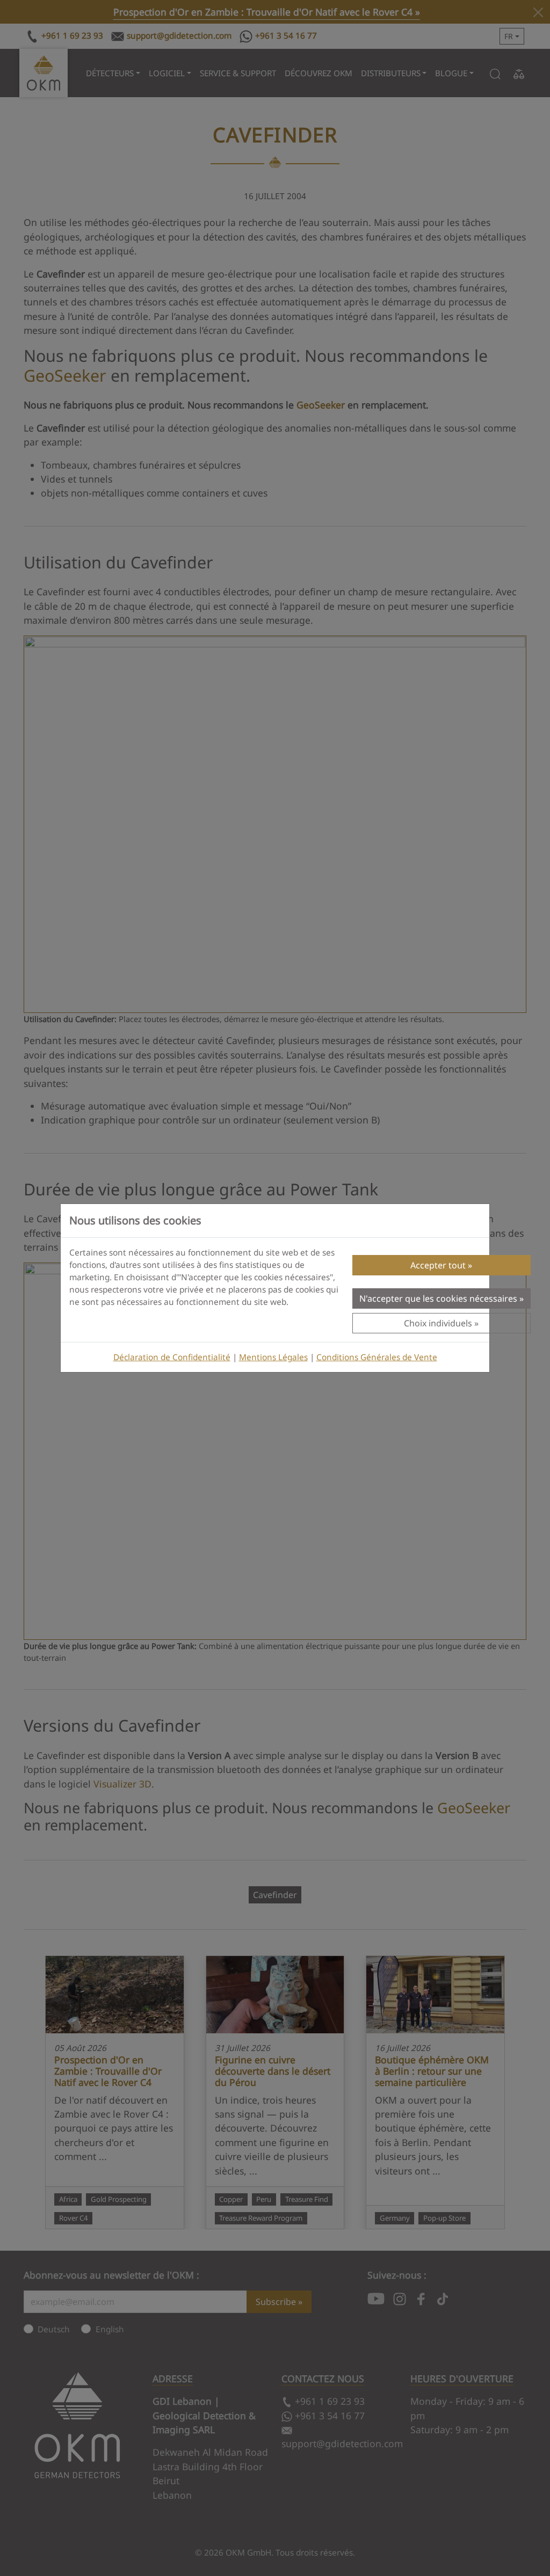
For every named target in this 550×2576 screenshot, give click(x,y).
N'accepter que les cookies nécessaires (438, 1298)
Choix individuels (438, 1323)
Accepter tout (438, 1265)
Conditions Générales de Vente (377, 1357)
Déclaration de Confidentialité (172, 1357)
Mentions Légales (273, 1357)
